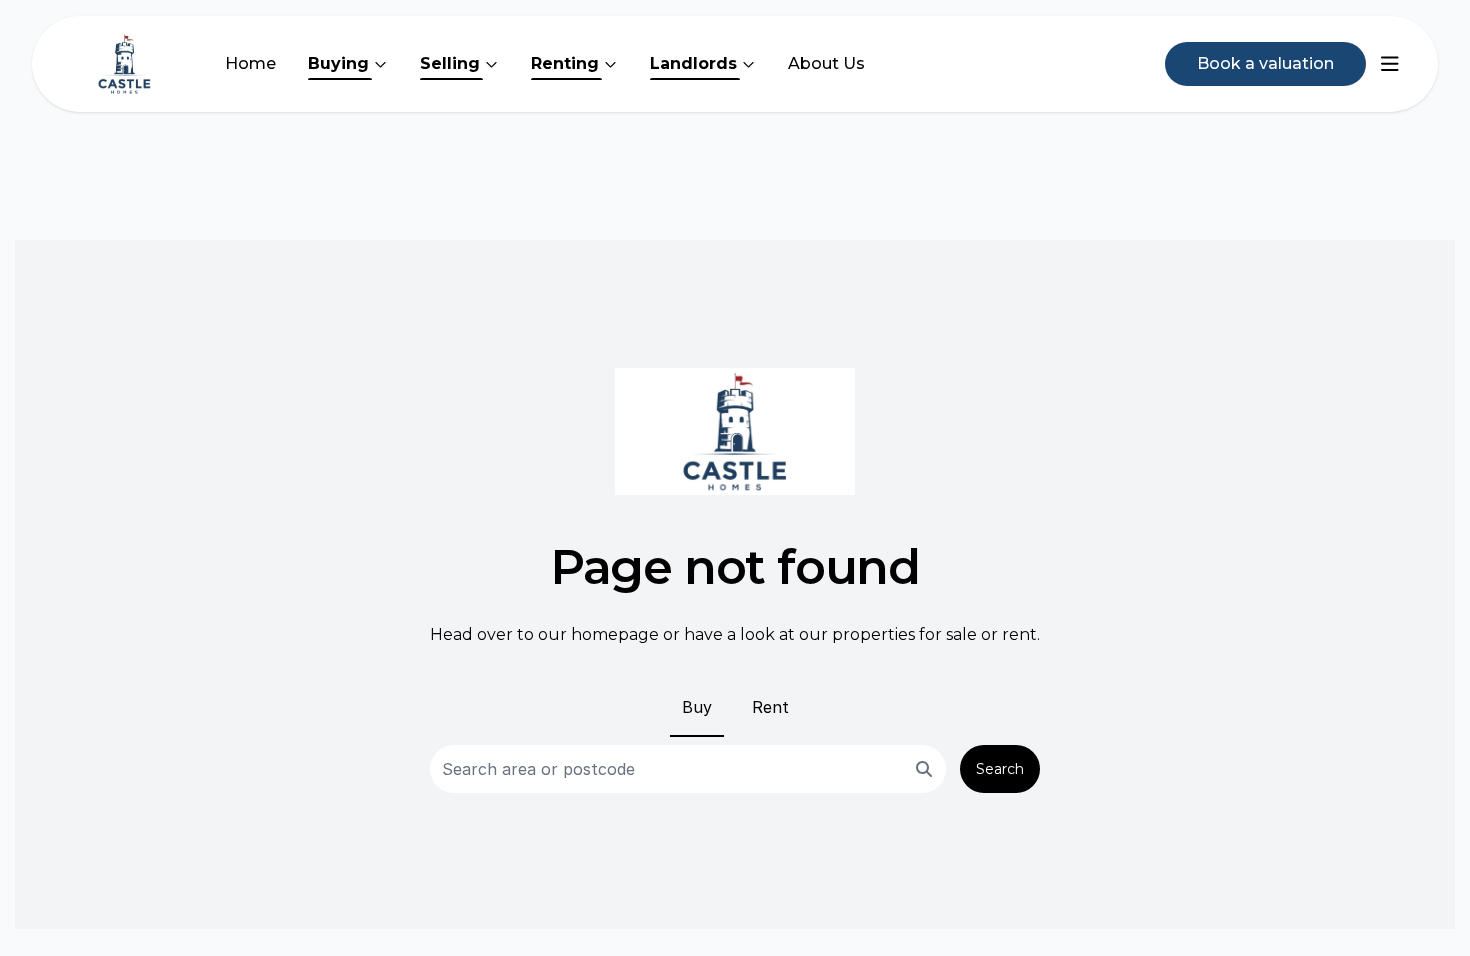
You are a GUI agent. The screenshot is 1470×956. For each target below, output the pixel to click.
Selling (450, 63)
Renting (565, 63)
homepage (615, 634)
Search (1000, 769)
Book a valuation (1265, 63)
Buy (697, 707)
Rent (770, 707)
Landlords (693, 63)
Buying (338, 63)
